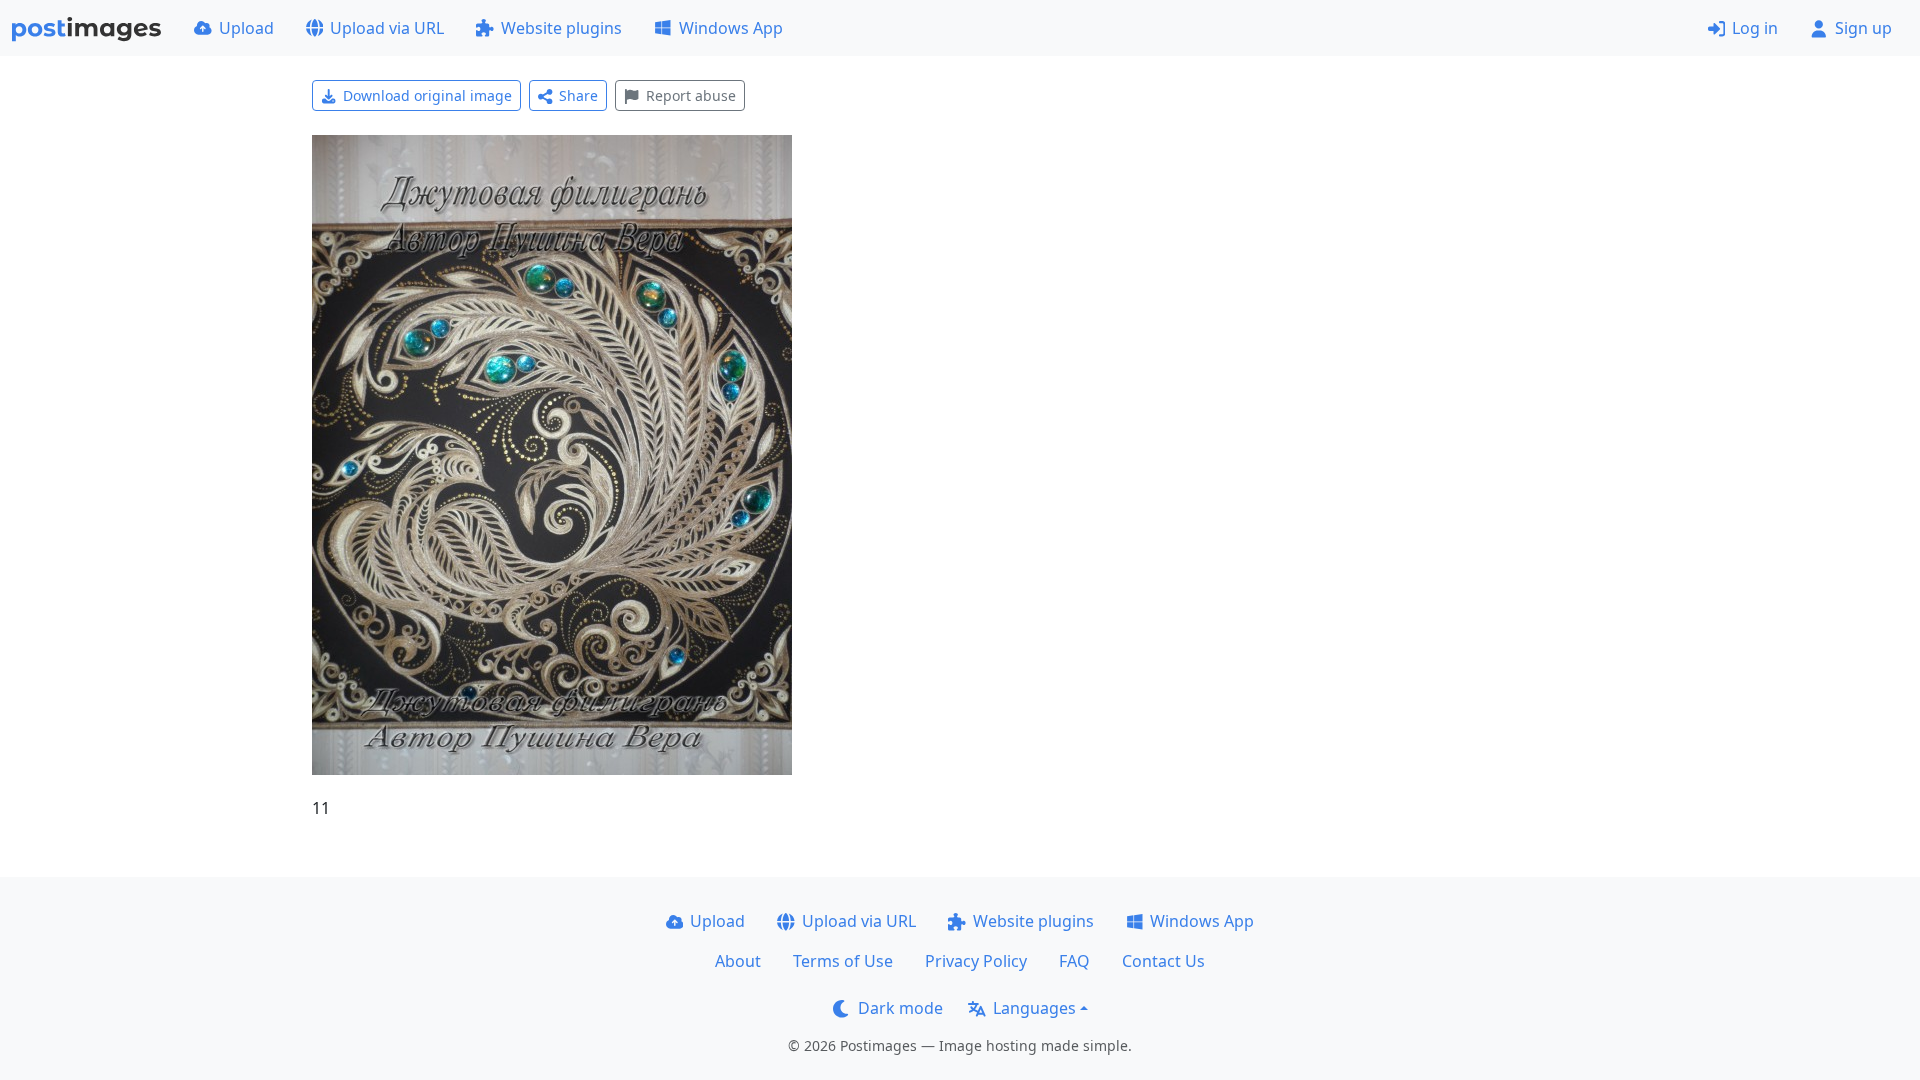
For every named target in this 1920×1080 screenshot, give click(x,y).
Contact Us (1163, 961)
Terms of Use (843, 961)
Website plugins (561, 28)
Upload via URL (387, 28)
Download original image (427, 95)
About (738, 961)
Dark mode (900, 1008)
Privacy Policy (976, 961)
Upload (246, 28)
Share (578, 95)
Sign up (1863, 28)
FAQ (1074, 961)
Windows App (731, 28)
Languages (1034, 1008)
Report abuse (691, 95)
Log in (1755, 28)
